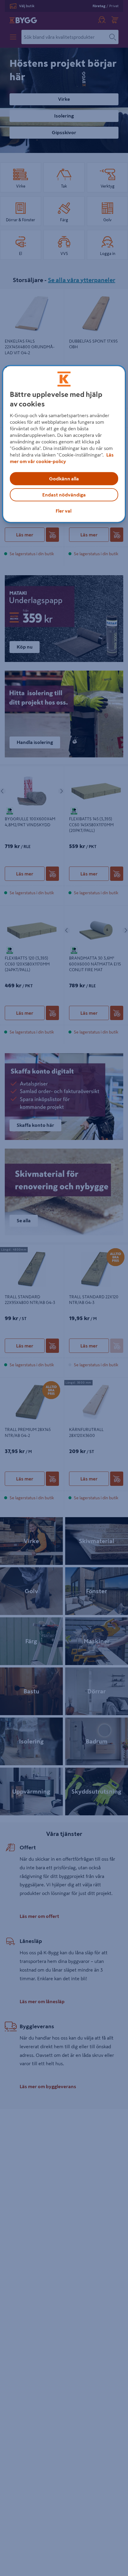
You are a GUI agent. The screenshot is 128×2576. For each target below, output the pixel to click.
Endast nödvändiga (64, 495)
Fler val (64, 511)
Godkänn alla (64, 479)
